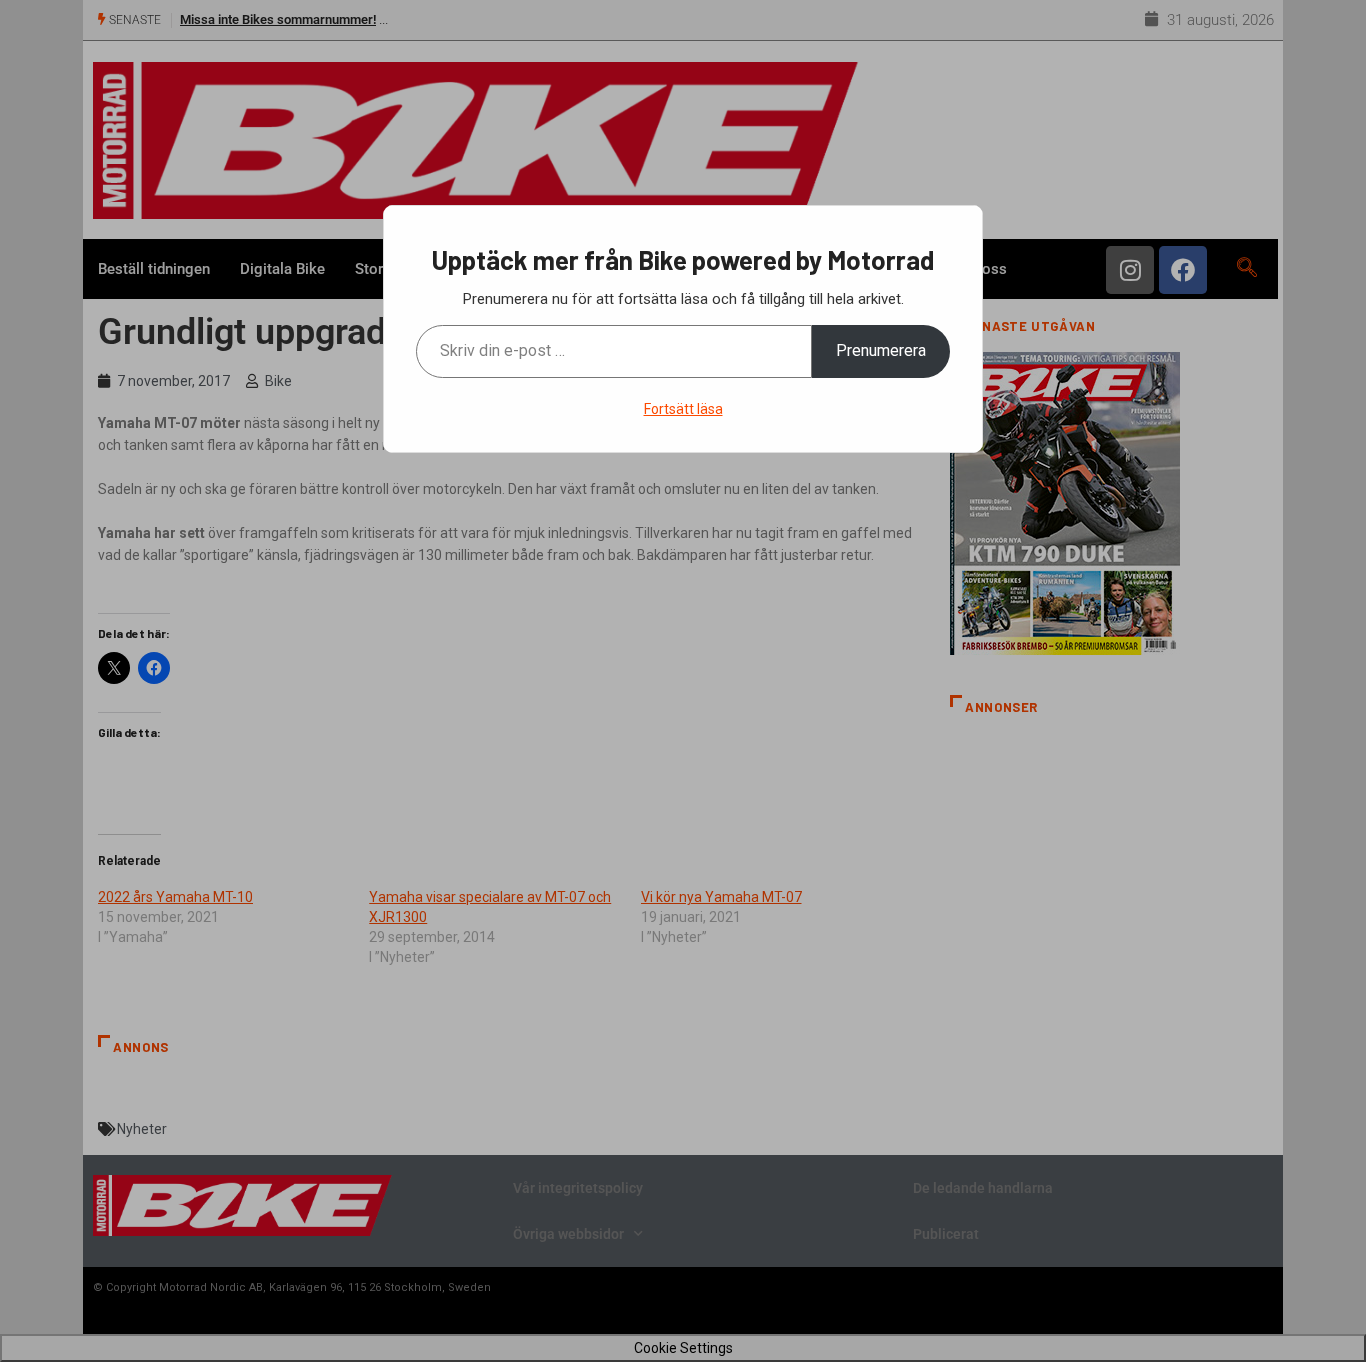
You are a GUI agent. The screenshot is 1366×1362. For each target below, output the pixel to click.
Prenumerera (881, 350)
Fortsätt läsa (683, 409)
